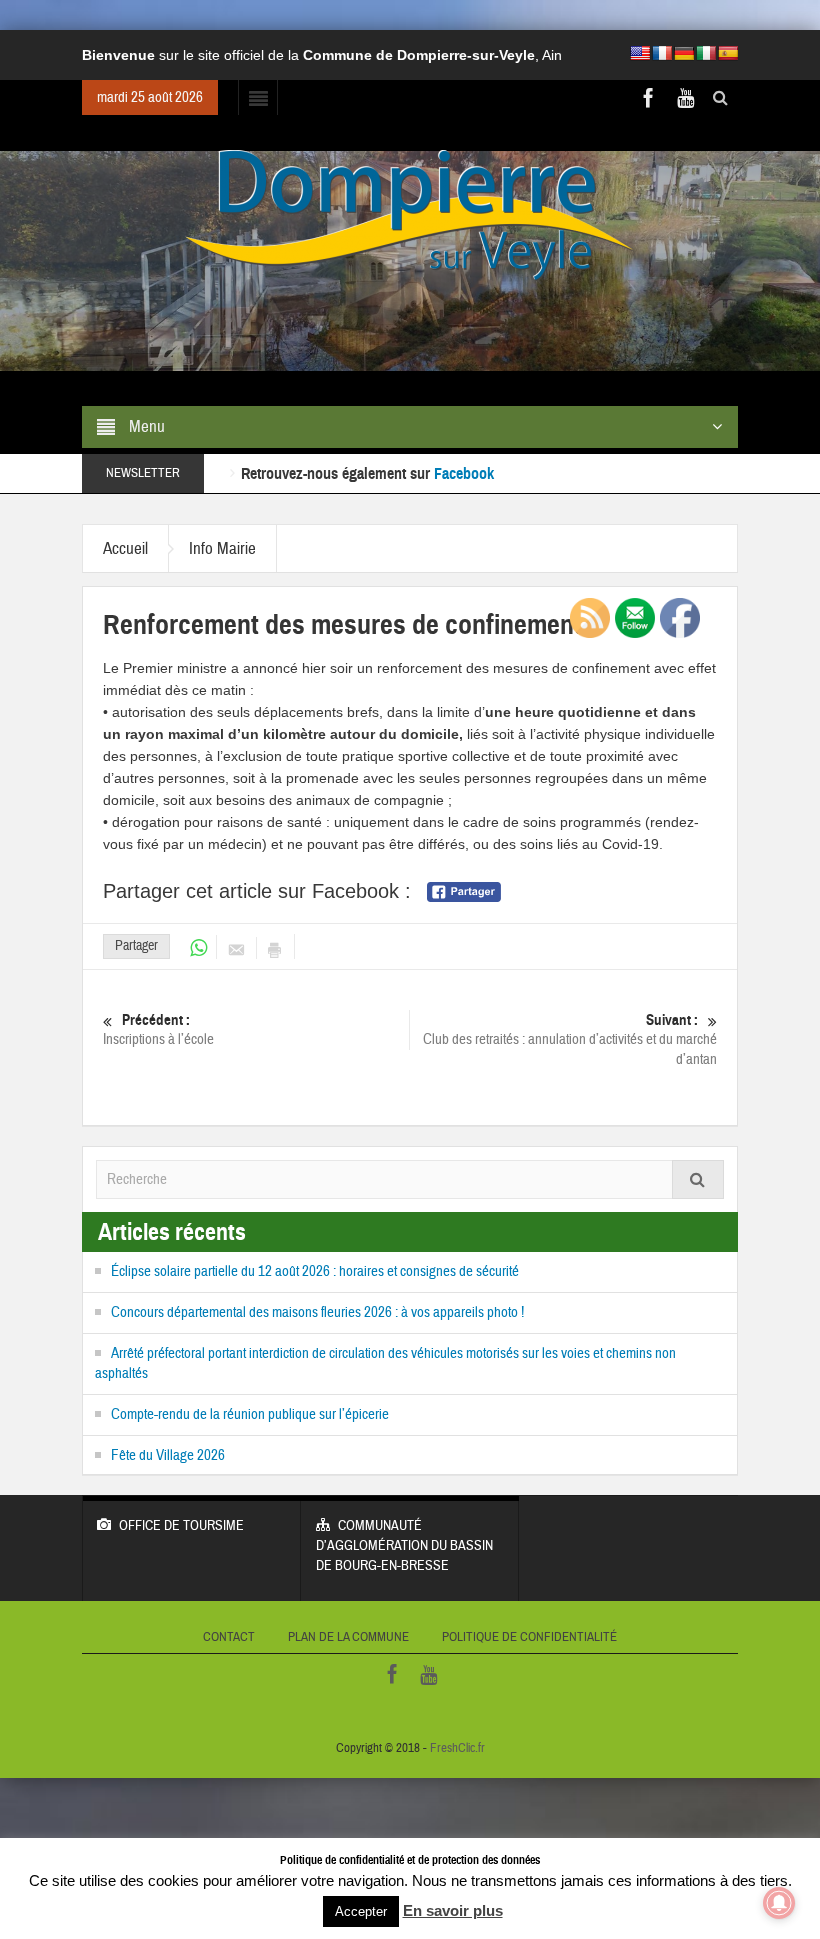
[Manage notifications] (779, 1903)
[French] (662, 53)
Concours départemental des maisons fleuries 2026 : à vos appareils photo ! (317, 1312)
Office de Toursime (181, 1526)
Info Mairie (222, 548)
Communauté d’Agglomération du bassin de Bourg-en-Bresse (404, 1546)
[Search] (698, 1179)
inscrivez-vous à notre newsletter (598, 474)
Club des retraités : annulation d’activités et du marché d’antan (570, 1040)
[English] (640, 53)
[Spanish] (728, 53)
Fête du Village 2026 (168, 1455)
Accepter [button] (361, 1911)
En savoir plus (453, 1910)
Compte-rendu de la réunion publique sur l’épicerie (250, 1414)
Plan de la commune (348, 1637)
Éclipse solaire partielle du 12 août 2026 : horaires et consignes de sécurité (315, 1271)
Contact (229, 1637)
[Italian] (706, 53)
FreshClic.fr (457, 1748)
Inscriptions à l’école (158, 1030)
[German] (684, 53)
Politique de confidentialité (529, 1637)
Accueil (125, 548)
